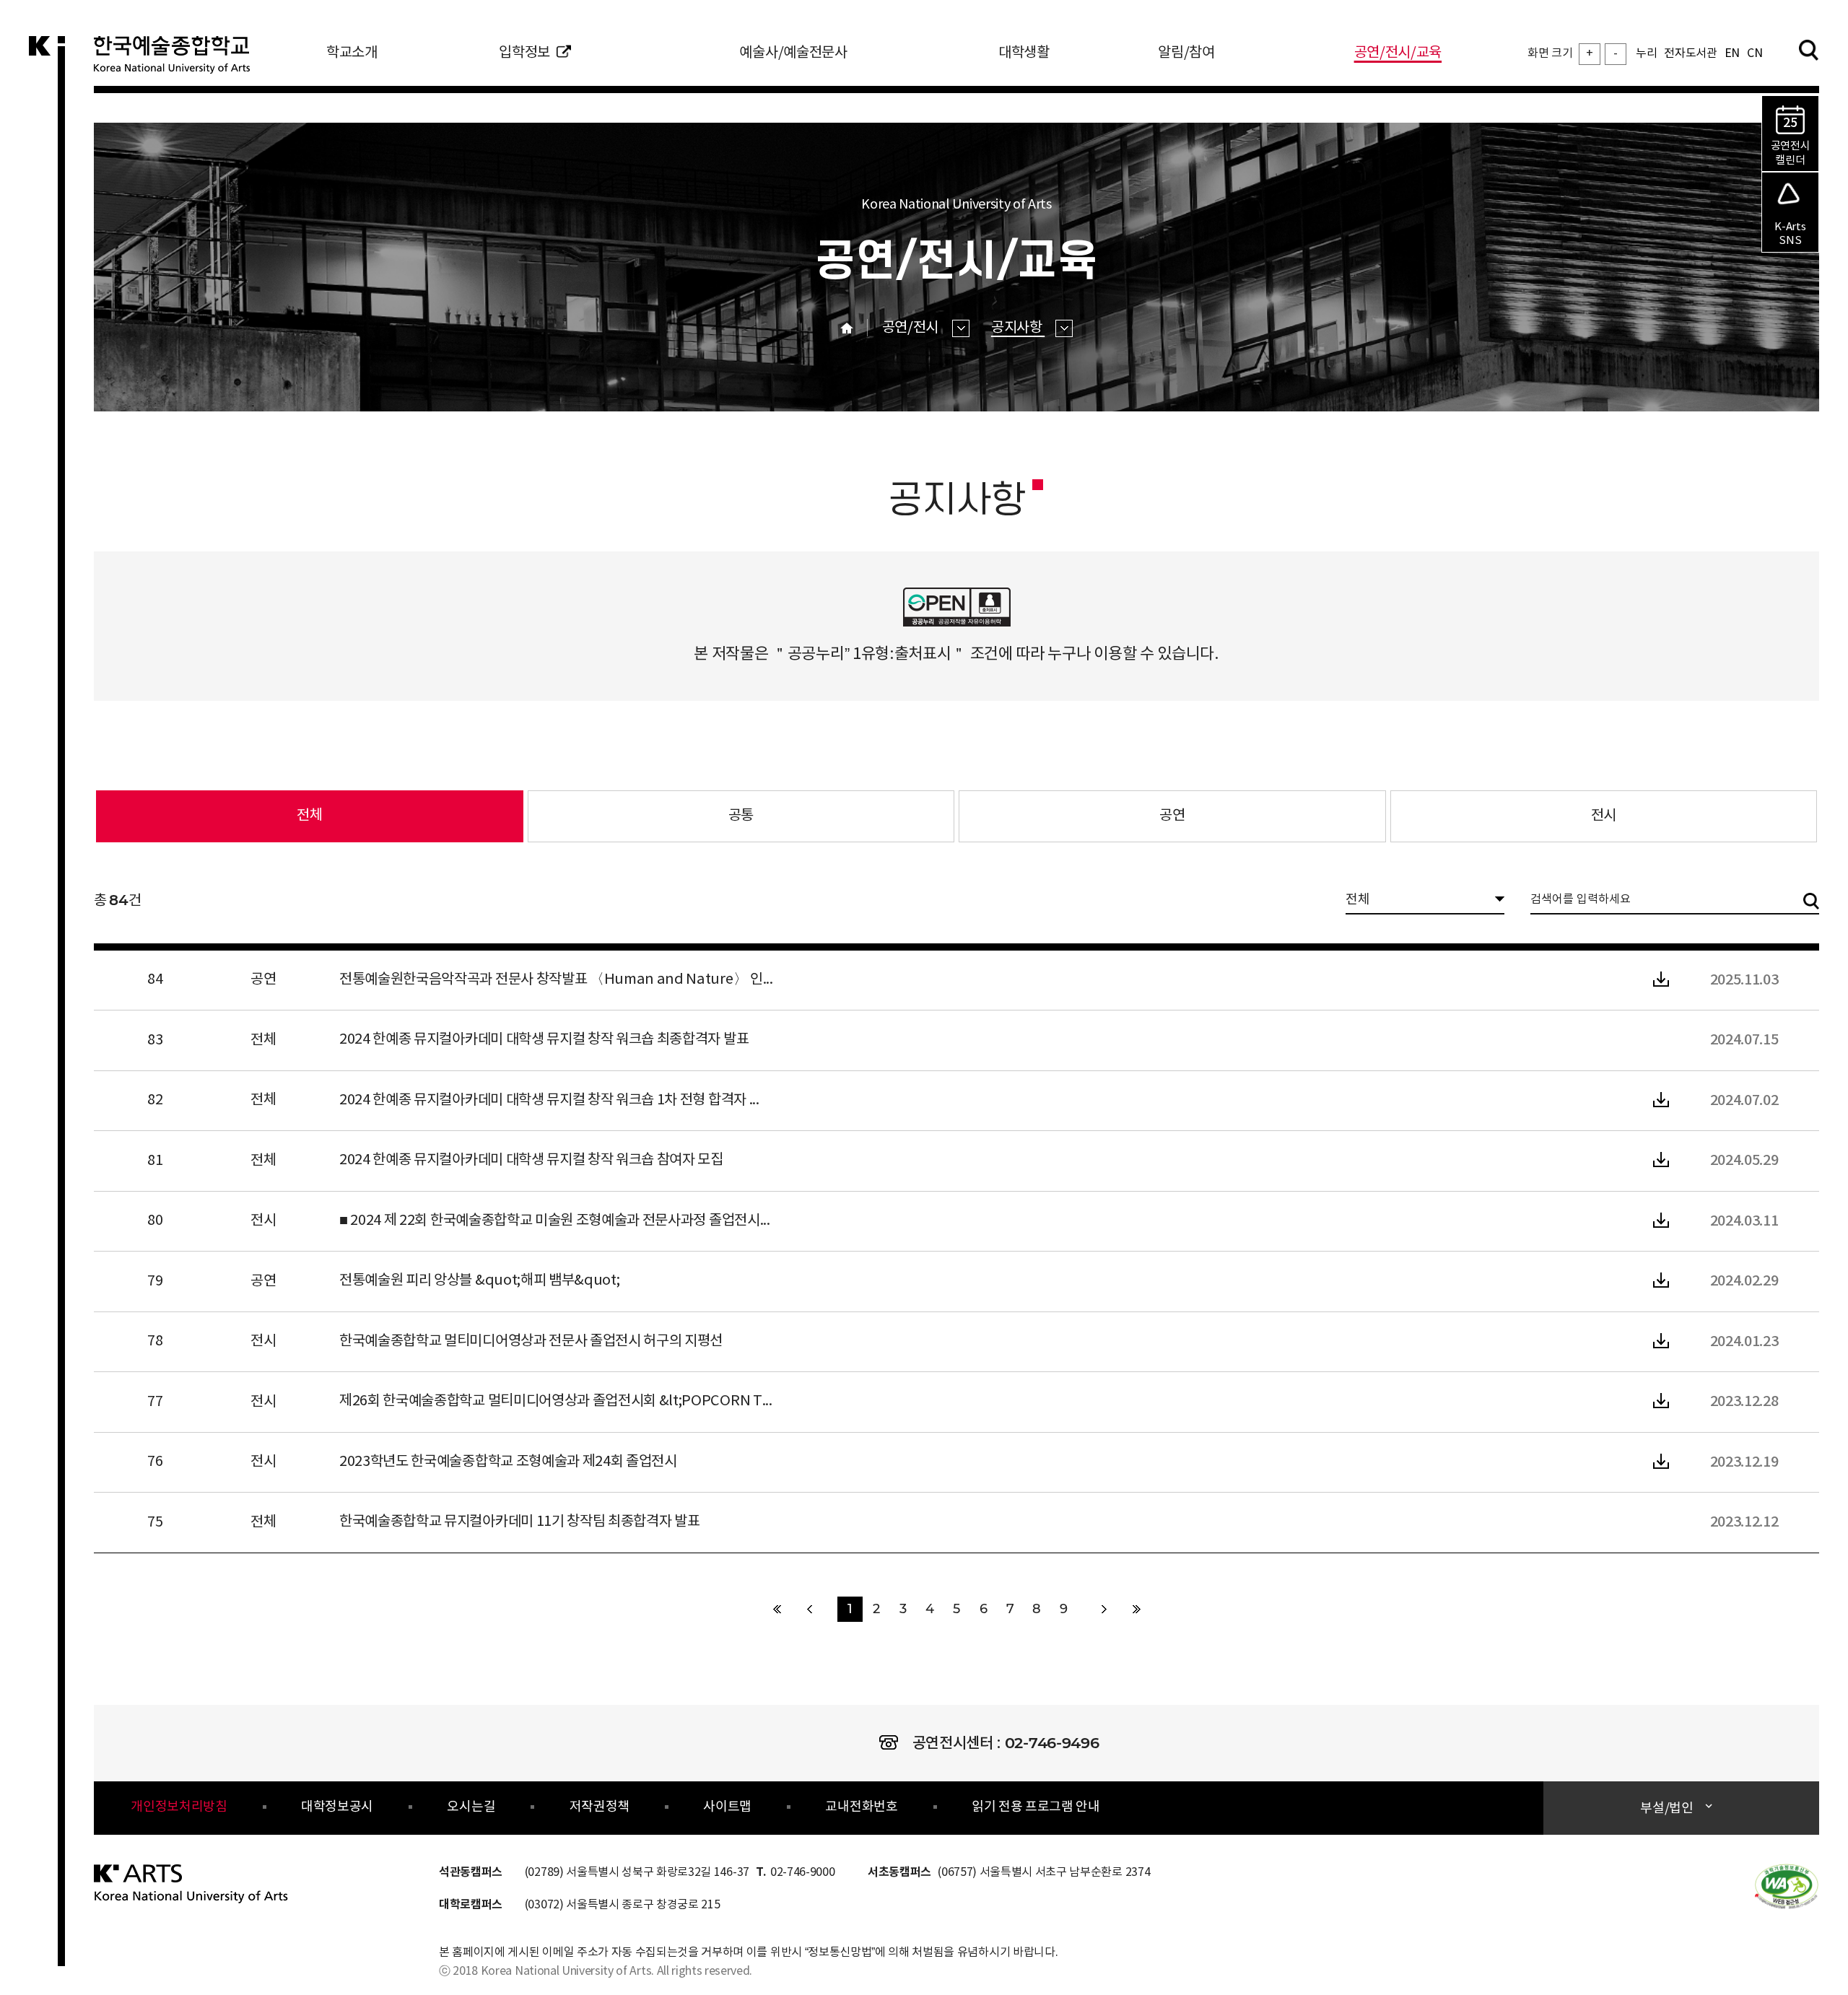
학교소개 (352, 53)
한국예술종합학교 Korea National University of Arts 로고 (180, 61)
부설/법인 (1666, 1808)
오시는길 (471, 1807)
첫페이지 (777, 1609)
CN (1755, 53)
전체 (209, 807)
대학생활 (1024, 53)
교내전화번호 (861, 1807)
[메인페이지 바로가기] (192, 1883)
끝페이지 (1137, 1609)
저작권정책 (600, 1807)
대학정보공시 (337, 1807)
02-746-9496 (1052, 1743)
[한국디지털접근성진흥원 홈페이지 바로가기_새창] (1787, 1885)
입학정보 (524, 53)
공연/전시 (912, 328)
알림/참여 (1186, 53)
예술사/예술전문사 (793, 53)
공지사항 (1018, 328)
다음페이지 (1104, 1609)
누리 (1646, 53)
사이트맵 (727, 1807)
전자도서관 (1690, 53)
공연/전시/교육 (1398, 53)
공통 (741, 816)
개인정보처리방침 (179, 1807)
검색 (1808, 50)
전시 (1604, 816)
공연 (1172, 816)
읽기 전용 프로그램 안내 (1036, 1807)
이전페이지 (810, 1609)
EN (1732, 53)
